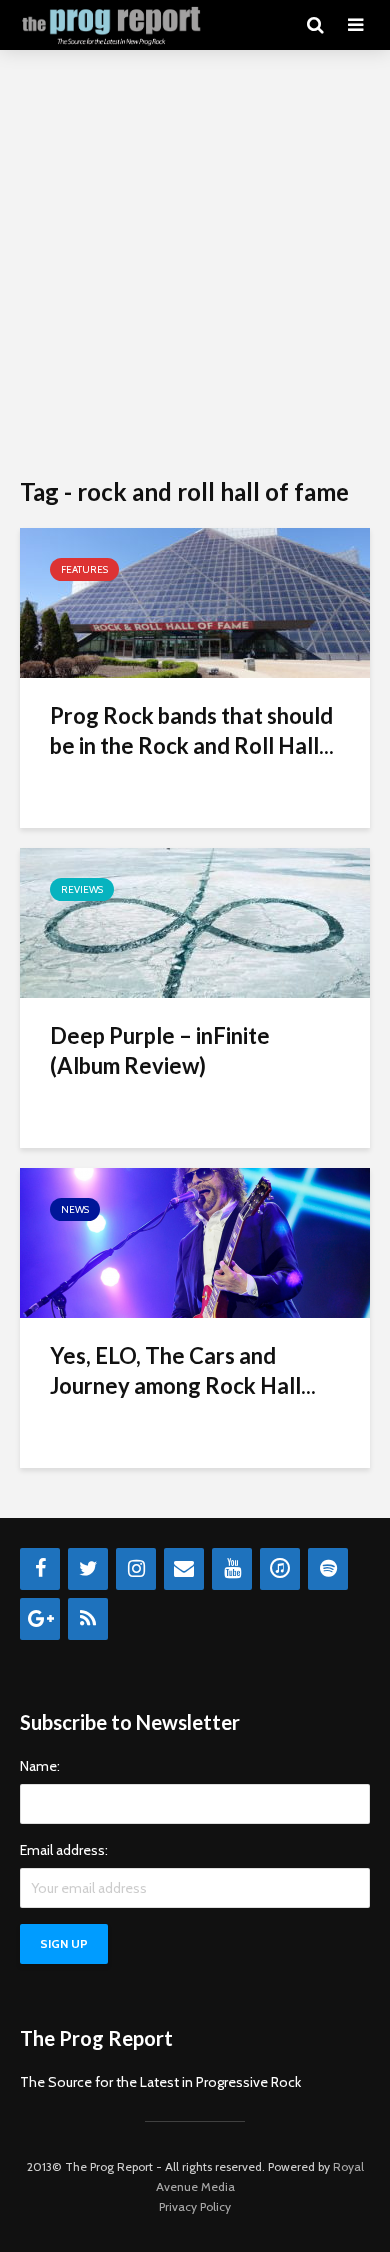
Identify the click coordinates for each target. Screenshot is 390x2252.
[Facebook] (40, 1569)
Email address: (64, 1850)
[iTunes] (280, 1569)
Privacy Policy (195, 2206)
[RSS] (88, 1619)
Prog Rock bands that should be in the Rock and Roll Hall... (192, 730)
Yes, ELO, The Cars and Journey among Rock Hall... (183, 1370)
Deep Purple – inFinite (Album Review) (160, 1050)
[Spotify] (328, 1569)
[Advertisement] (195, 265)
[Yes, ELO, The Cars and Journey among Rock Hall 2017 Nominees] (195, 1241)
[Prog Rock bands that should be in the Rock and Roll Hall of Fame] (195, 601)
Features (84, 569)
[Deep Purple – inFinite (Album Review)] (195, 921)
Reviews (82, 889)
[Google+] (40, 1619)
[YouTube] (232, 1569)
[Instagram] (136, 1569)
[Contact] (184, 1569)
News (75, 1209)
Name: (40, 1766)
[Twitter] (88, 1569)
